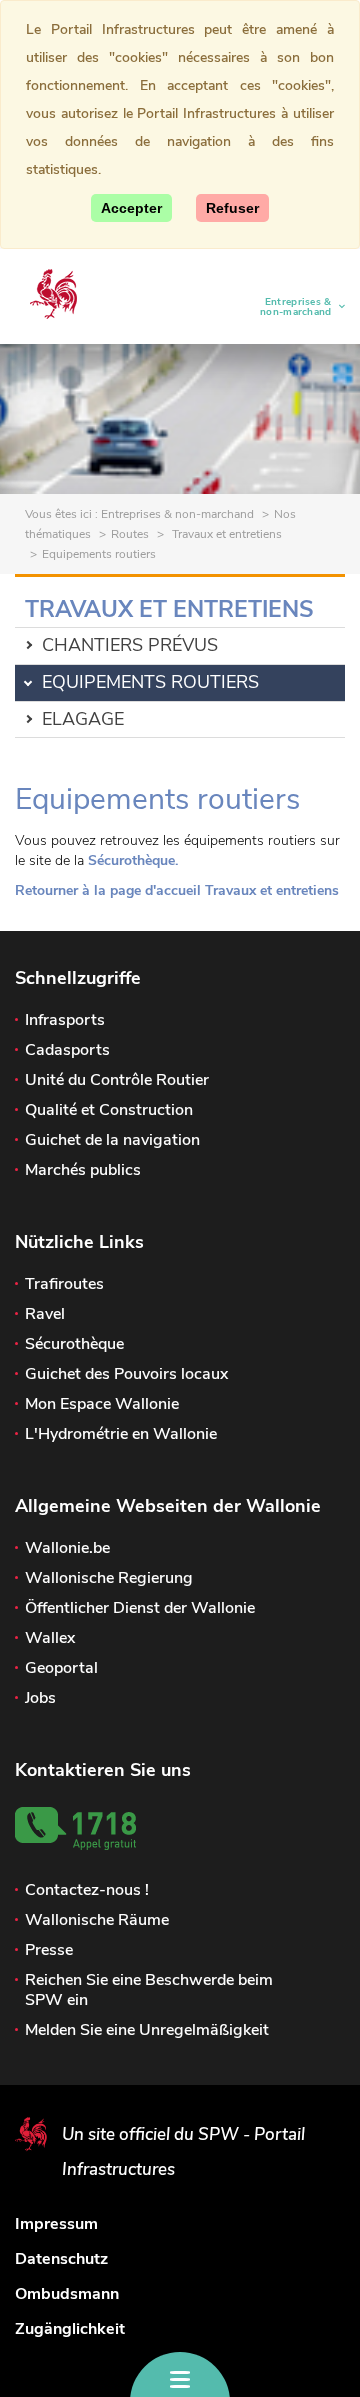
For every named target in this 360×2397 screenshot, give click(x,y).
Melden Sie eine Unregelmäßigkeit (147, 2030)
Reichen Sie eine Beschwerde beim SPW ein (149, 1990)
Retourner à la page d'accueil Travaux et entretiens (177, 890)
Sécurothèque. (133, 860)
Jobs (40, 1698)
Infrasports (65, 1020)
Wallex (50, 1638)
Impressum (56, 2224)
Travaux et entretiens (225, 534)
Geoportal (61, 1668)
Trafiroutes (64, 1284)
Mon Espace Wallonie (102, 1404)
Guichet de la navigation (112, 1140)
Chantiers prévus (130, 645)
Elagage (83, 719)
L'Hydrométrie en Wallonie (121, 1434)
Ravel (45, 1314)
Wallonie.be (67, 1548)
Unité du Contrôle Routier (117, 1080)
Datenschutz (61, 2259)
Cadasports (67, 1050)
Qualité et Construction (109, 1110)
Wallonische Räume (97, 1920)
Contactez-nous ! (87, 1890)
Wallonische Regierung (109, 1578)
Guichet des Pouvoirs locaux (126, 1374)
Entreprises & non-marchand (288, 307)
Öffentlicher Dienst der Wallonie (140, 1608)
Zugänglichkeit (70, 2329)
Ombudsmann (67, 2294)
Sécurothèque (74, 1344)
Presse (49, 1950)
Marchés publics (83, 1170)
